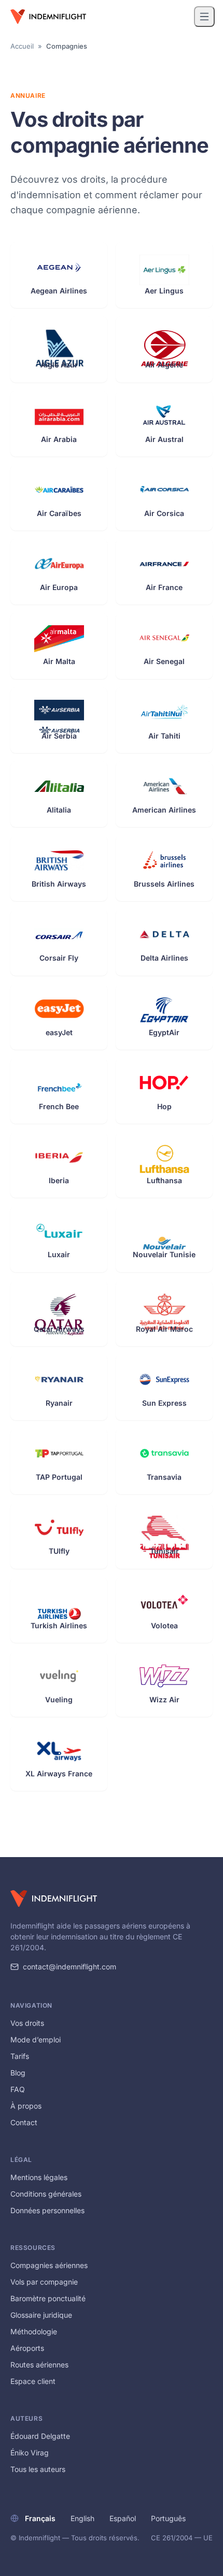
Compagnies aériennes (49, 2265)
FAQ (18, 2089)
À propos (26, 2106)
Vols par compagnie (44, 2282)
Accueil (22, 46)
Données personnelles (47, 2210)
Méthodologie (34, 2331)
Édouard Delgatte (40, 2436)
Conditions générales (46, 2194)
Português (168, 2518)
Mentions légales (39, 2177)
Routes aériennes (39, 2365)
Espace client (33, 2381)
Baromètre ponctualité (48, 2298)
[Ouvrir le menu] (204, 17)
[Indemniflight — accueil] (48, 17)
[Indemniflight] (54, 1898)
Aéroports (27, 2348)
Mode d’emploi (36, 2040)
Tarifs (20, 2056)
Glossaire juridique (41, 2315)
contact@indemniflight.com (69, 1967)
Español (123, 2518)
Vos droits (27, 2023)
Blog (18, 2073)
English (82, 2518)
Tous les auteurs (38, 2469)
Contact (24, 2122)
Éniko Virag (30, 2453)
